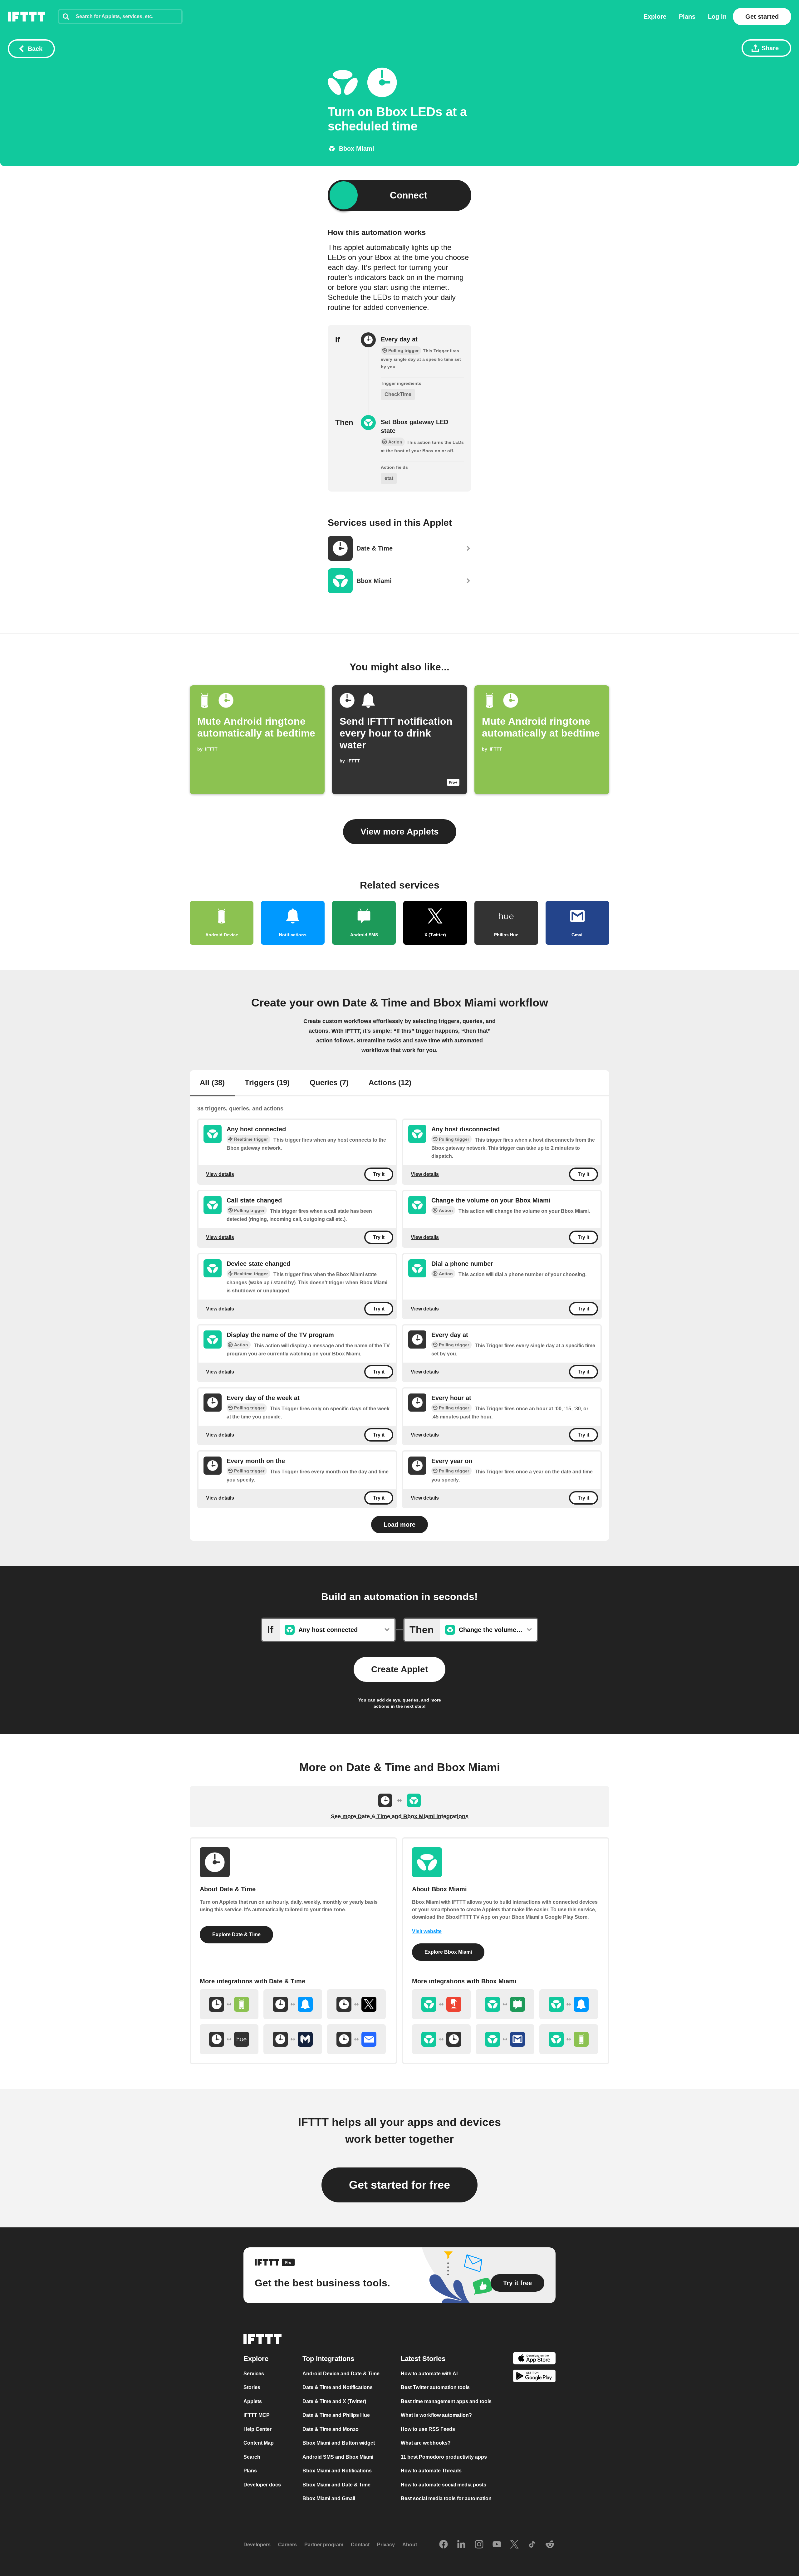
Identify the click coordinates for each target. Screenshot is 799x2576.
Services (254, 2374)
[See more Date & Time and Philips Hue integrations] (229, 2039)
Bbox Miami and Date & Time (336, 2485)
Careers (287, 2545)
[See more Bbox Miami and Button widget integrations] (441, 2004)
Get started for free (399, 2185)
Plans (687, 17)
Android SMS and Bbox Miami (338, 2457)
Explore (655, 17)
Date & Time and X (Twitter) (334, 2401)
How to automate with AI (429, 2374)
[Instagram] (479, 2545)
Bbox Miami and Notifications (337, 2471)
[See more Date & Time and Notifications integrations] (293, 2004)
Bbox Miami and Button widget (339, 2443)
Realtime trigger (251, 1139)
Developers (257, 2545)
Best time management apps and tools (446, 2401)
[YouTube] (497, 2545)
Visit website (427, 1931)
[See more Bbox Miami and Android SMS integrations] (505, 2004)
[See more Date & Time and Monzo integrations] (293, 2039)
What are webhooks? (426, 2443)
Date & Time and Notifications (338, 2387)
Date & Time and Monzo (331, 2429)
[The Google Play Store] (534, 2377)
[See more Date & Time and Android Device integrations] (229, 2004)
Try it (379, 1174)
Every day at (399, 339)
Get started (762, 17)
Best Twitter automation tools (435, 2387)
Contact (360, 2545)
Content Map (259, 2443)
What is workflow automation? (436, 2415)
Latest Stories (423, 2359)
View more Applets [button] (400, 832)
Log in (717, 17)
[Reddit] (550, 2545)
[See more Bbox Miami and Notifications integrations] (569, 2004)
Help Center (257, 2429)
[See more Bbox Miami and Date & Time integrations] (441, 2039)
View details (220, 1174)
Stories (252, 2387)
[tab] (212, 1083)
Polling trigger (454, 1139)
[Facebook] (444, 2545)
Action (446, 1210)
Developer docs (262, 2485)
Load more (399, 1525)
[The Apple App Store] (534, 2359)
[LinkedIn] (461, 2545)
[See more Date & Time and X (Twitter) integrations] (356, 2004)
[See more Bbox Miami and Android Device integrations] (569, 2039)
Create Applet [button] (399, 1669)
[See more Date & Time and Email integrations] (356, 2039)
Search (252, 2457)
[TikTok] (532, 2545)
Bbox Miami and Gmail (329, 2498)
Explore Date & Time (236, 1934)
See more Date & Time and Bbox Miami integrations (400, 1816)
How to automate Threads (431, 2471)
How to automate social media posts (444, 2485)
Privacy (386, 2545)
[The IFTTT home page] (27, 17)
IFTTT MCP (257, 2415)
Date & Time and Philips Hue (336, 2415)
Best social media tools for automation (446, 2498)
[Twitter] (514, 2545)
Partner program (324, 2545)
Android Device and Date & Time (341, 2374)
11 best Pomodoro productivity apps (444, 2457)
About (410, 2545)
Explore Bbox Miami (448, 1952)
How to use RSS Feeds (428, 2429)
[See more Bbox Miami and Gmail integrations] (505, 2039)
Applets (253, 2401)
